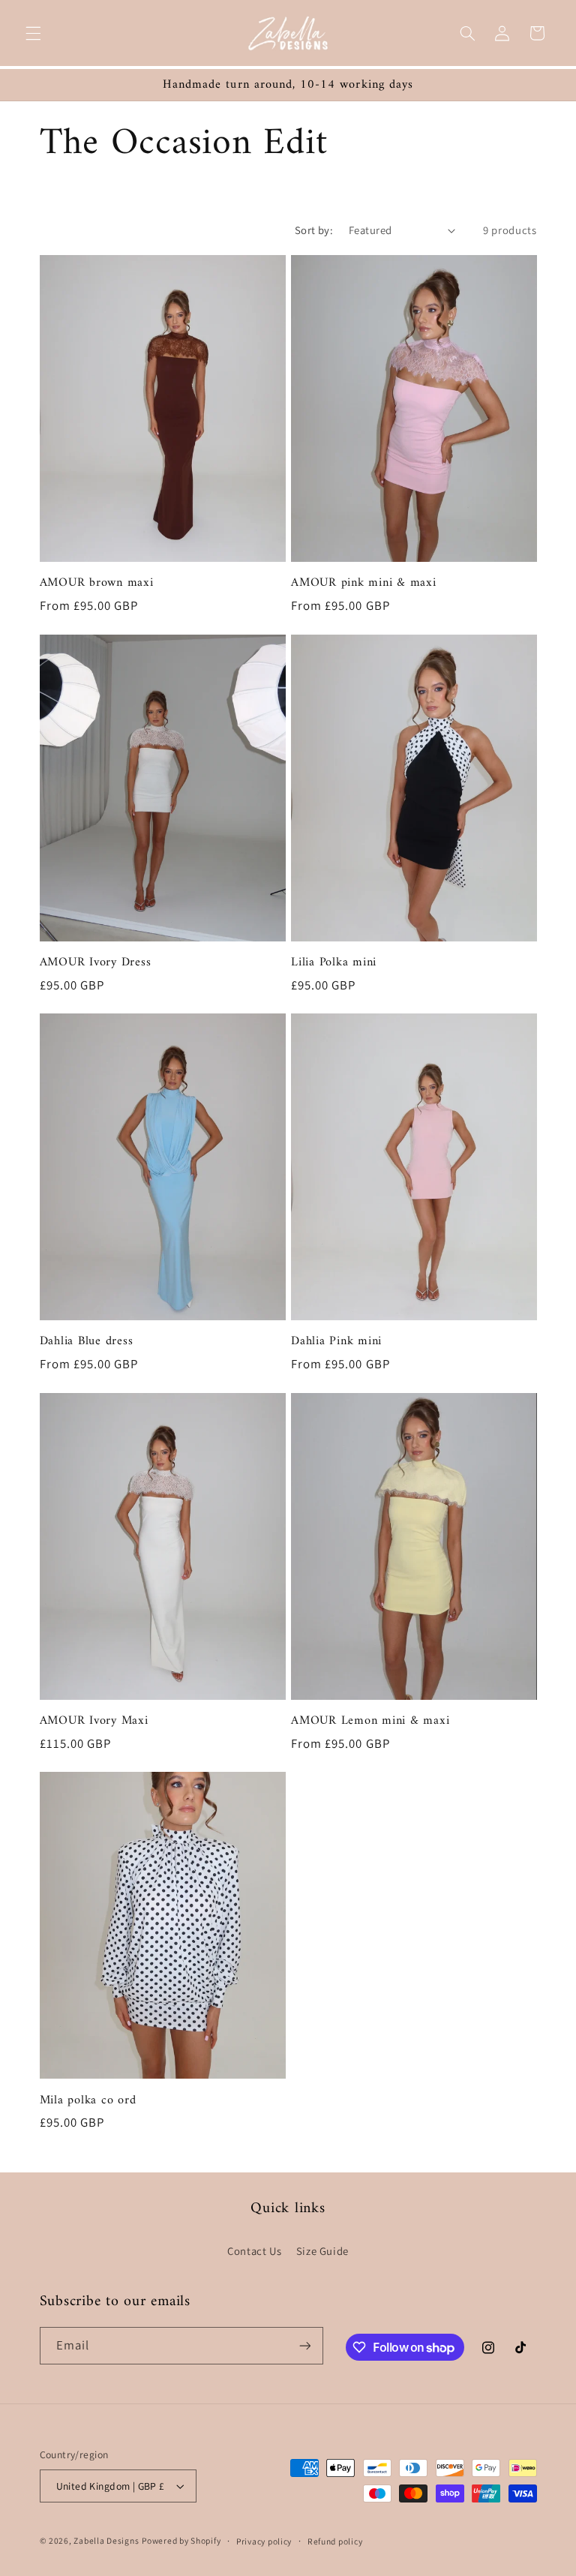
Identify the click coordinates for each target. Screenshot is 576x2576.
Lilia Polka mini (334, 962)
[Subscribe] (304, 2345)
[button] (33, 33)
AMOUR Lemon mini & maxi (370, 1721)
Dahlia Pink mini (336, 1341)
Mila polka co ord (88, 2100)
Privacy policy (264, 2541)
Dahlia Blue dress (87, 1341)
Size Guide (322, 2251)
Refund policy (335, 2541)
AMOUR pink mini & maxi (364, 583)
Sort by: (314, 230)
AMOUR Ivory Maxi (94, 1721)
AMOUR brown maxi (97, 583)
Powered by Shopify (181, 2540)
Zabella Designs (106, 2540)
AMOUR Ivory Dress (96, 962)
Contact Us (254, 2251)
